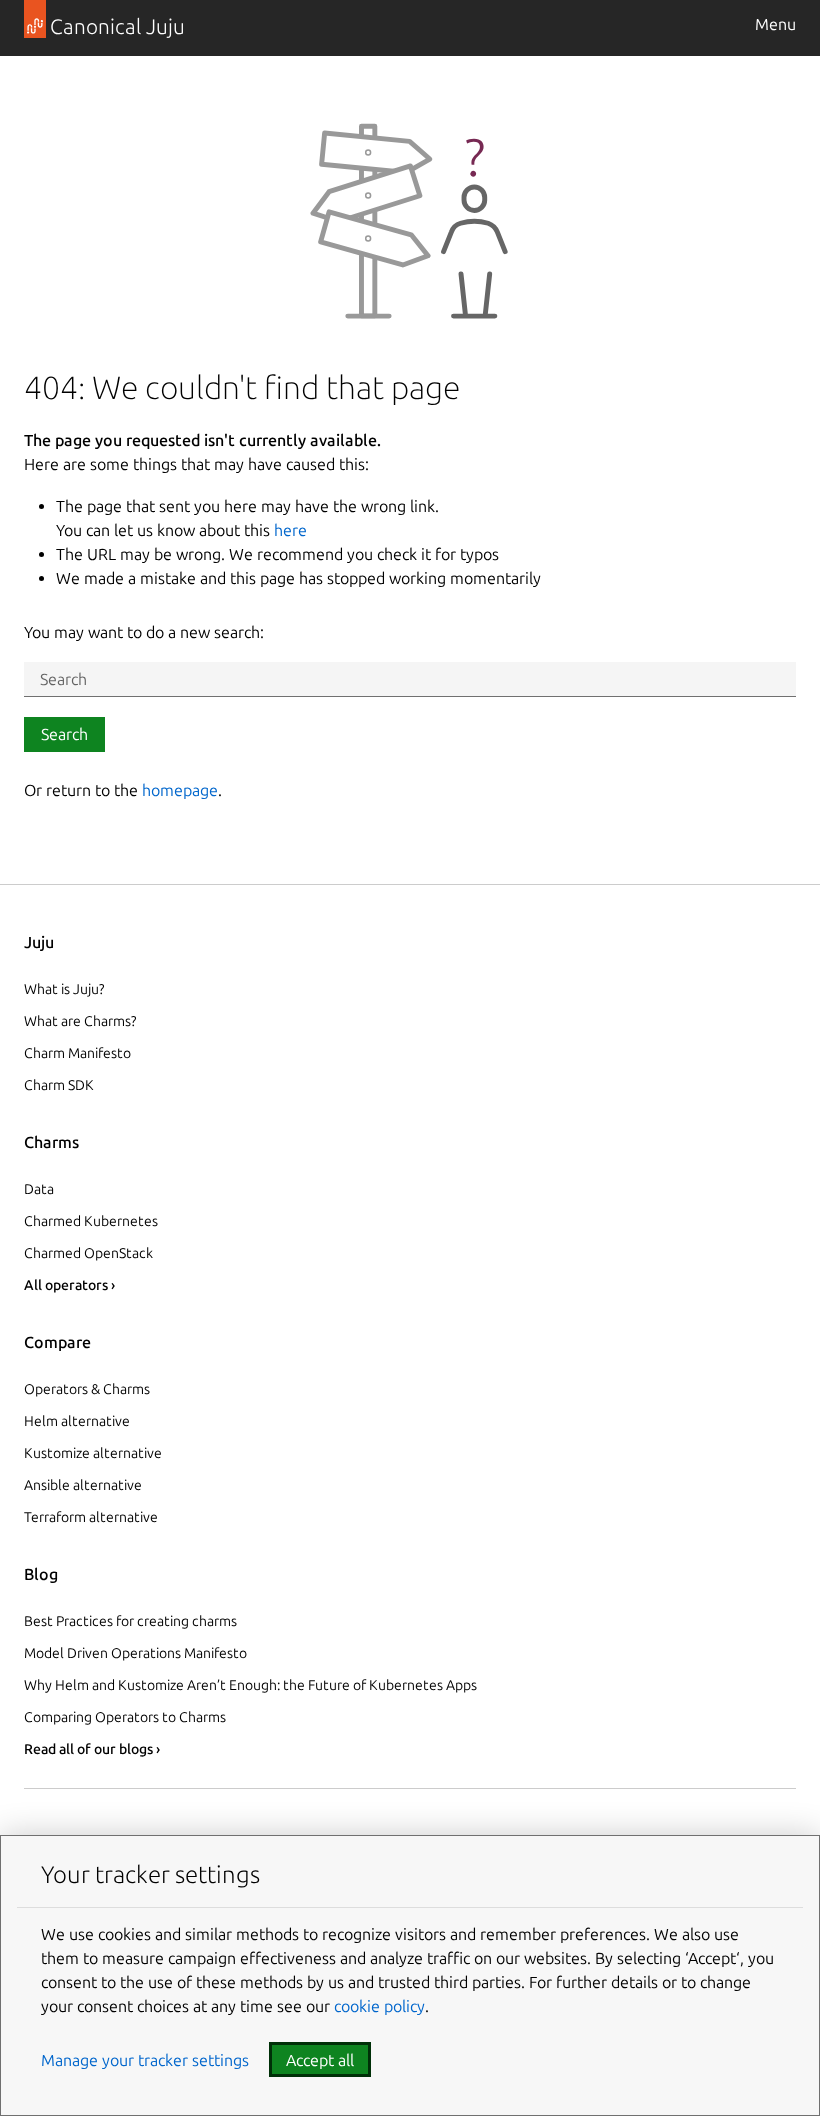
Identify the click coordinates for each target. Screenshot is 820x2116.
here (290, 530)
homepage (180, 790)
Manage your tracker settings (145, 2060)
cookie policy (379, 2006)
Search (64, 734)
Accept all (320, 2060)
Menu (775, 24)
